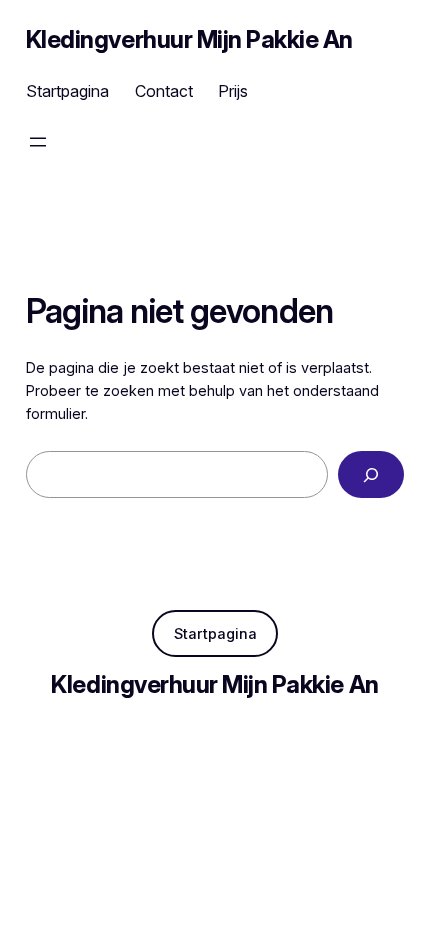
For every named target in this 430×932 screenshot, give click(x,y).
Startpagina (215, 633)
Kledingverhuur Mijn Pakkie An (189, 39)
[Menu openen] (38, 142)
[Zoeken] (371, 474)
